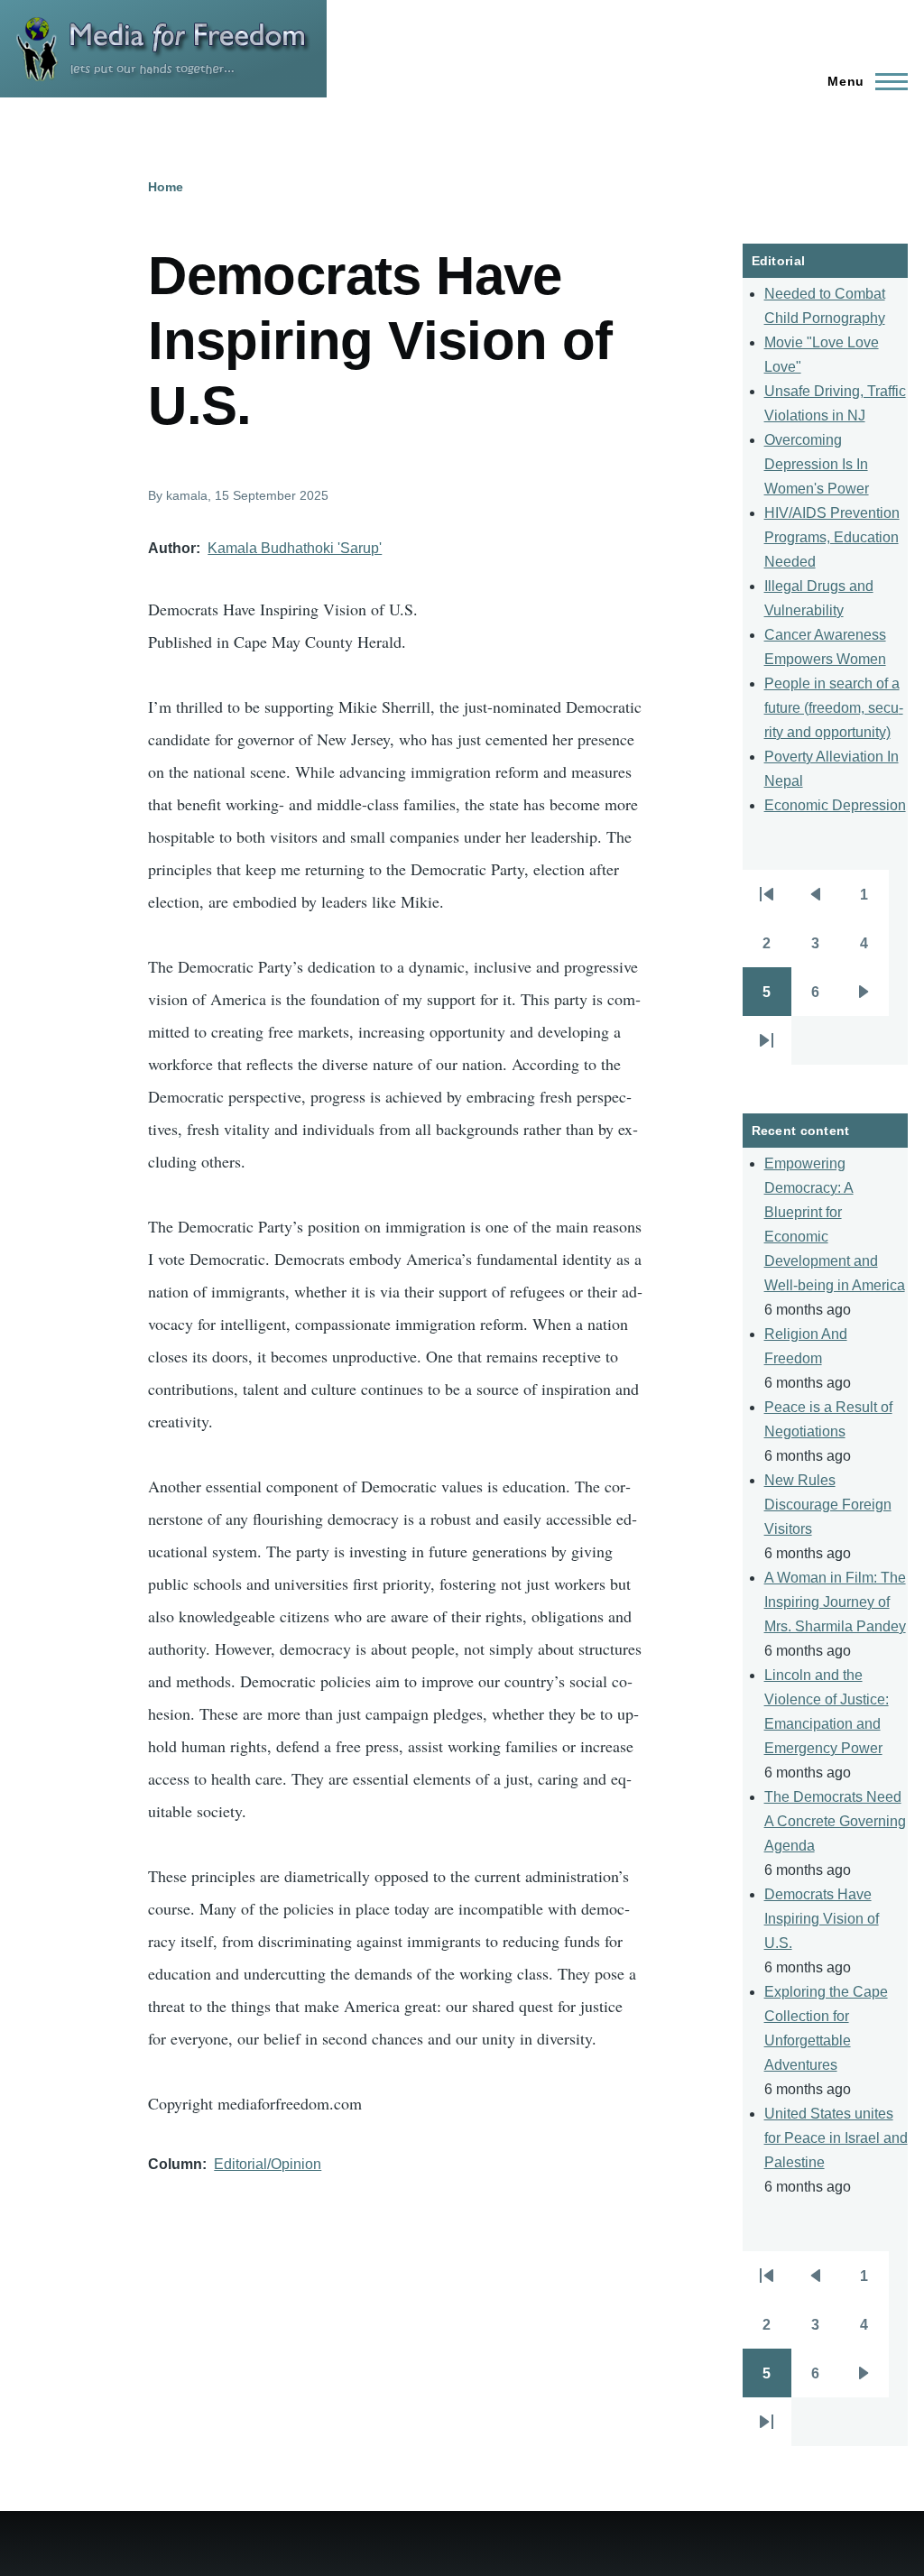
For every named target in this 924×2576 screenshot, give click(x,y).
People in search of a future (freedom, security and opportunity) (834, 708)
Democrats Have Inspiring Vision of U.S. (822, 1919)
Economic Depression (835, 805)
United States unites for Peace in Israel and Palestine (836, 2138)
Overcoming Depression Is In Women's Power (817, 464)
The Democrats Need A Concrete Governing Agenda (835, 1821)
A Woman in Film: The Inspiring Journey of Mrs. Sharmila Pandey (835, 1602)
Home (166, 187)
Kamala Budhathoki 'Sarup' (295, 548)
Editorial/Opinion (268, 2164)
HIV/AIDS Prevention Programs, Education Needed (832, 537)
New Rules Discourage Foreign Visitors (828, 1505)
